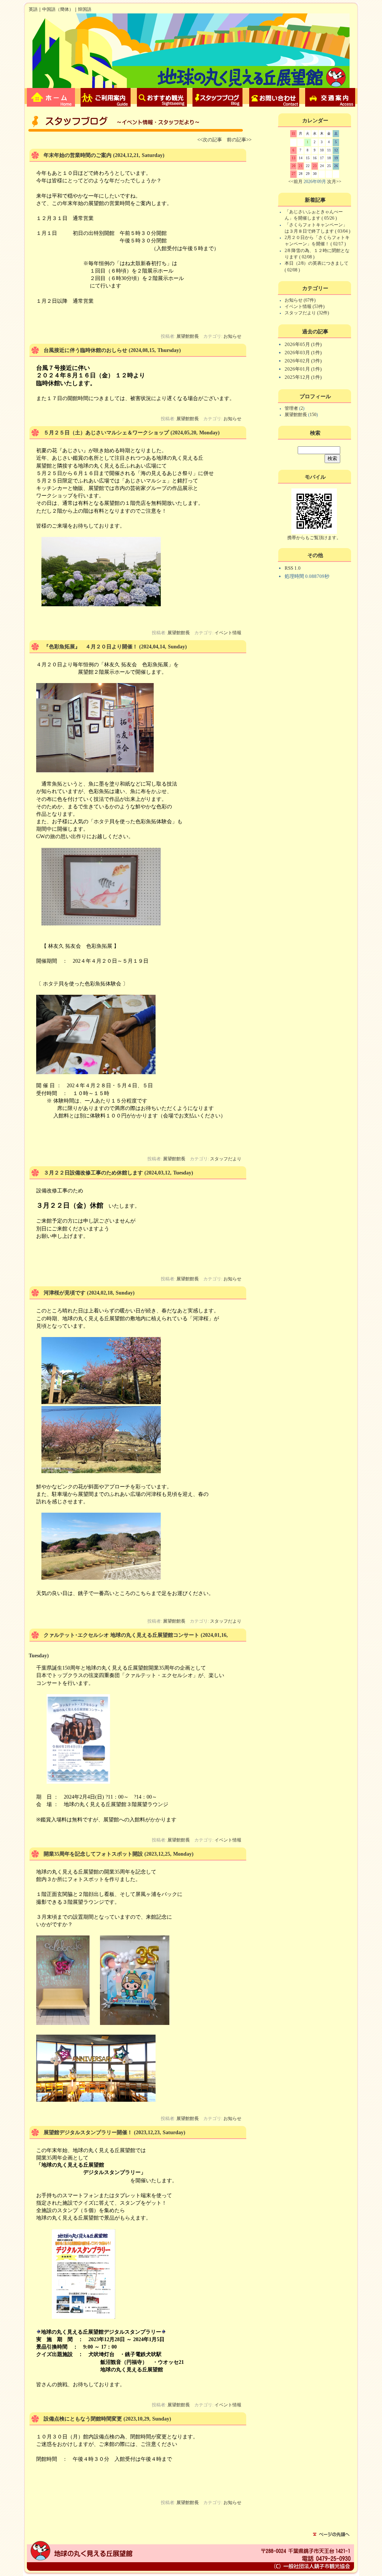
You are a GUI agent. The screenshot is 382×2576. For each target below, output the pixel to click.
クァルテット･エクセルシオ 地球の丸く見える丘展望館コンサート (121, 1635)
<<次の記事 (210, 140)
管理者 (292, 408)
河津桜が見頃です (65, 1293)
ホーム (51, 97)
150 (313, 415)
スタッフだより (226, 1159)
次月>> (334, 182)
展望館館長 (188, 336)
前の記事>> (239, 140)
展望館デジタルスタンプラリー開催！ (88, 2132)
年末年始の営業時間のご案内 (78, 155)
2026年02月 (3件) (303, 361)
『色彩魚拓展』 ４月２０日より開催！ (91, 647)
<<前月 (295, 182)
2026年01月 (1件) (303, 369)
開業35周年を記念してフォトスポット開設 (93, 1854)
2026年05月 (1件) (303, 344)
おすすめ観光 (163, 97)
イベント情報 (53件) (305, 306)
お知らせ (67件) (300, 300)
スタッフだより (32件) (307, 313)
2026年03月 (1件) (303, 353)
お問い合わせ (275, 97)
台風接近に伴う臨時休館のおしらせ (85, 350)
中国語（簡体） (58, 9)
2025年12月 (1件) (303, 377)
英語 (33, 9)
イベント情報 (228, 633)
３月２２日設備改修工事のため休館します (93, 1173)
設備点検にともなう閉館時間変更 (83, 2419)
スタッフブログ (219, 97)
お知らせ (232, 336)
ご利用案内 (107, 97)
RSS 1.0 (293, 568)
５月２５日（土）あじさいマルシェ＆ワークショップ (106, 433)
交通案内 (331, 97)
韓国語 (85, 9)
